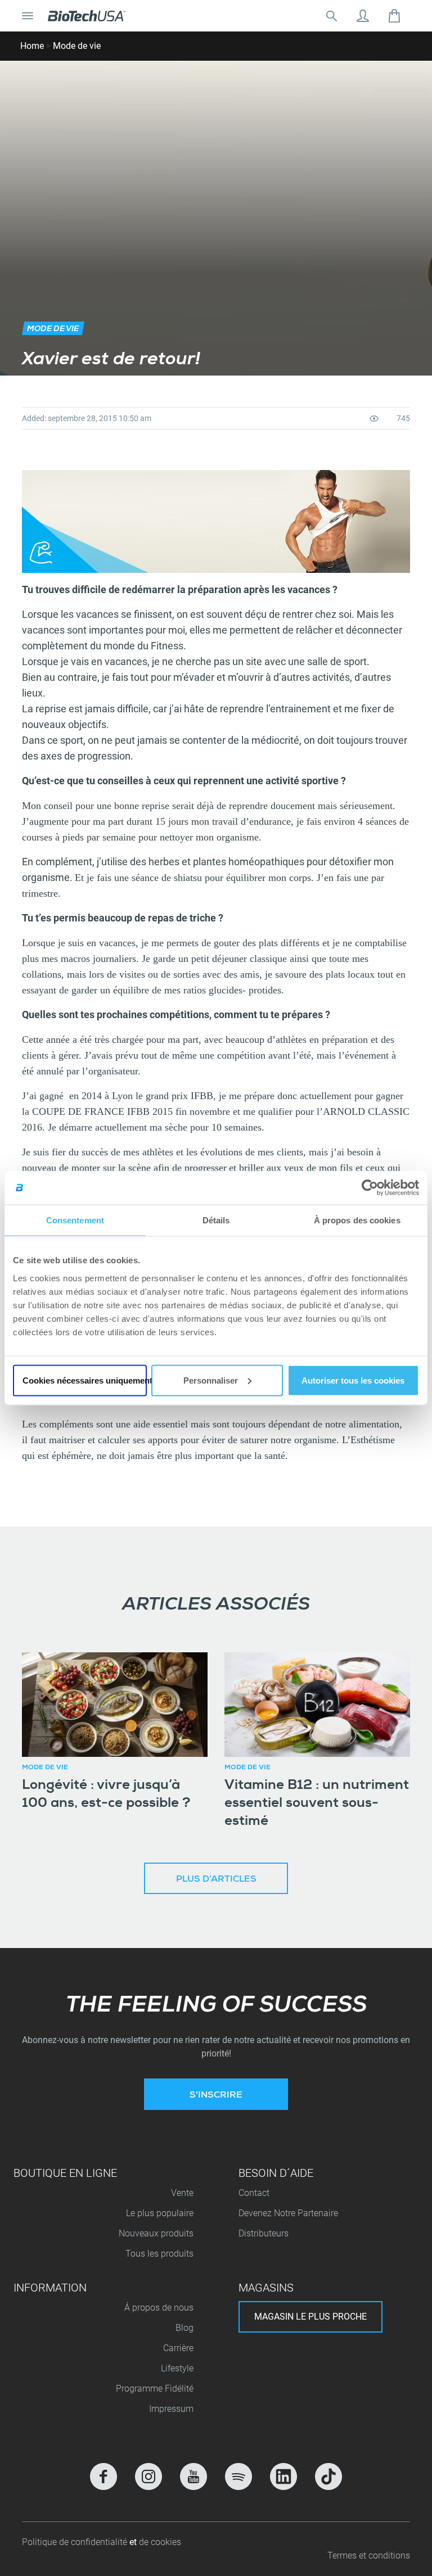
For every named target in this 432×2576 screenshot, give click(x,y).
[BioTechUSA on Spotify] (238, 2476)
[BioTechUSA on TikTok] (328, 2476)
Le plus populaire (160, 2213)
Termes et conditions (369, 2555)
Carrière (178, 2348)
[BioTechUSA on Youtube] (193, 2476)
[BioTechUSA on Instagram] (148, 2476)
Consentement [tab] (75, 1220)
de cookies (160, 2542)
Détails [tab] (216, 1220)
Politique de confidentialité (76, 2542)
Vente (182, 2193)
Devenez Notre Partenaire (288, 2213)
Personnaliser (211, 1380)
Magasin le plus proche (310, 2317)
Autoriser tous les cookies (353, 1380)
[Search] (331, 16)
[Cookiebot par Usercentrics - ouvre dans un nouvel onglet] (370, 1188)
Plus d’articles (216, 1880)
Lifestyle (177, 2368)
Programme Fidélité (155, 2389)
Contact (254, 2193)
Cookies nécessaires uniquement (85, 1380)
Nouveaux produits (156, 2233)
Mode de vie (77, 46)
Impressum (171, 2409)
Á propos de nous (159, 2308)
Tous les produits (159, 2254)
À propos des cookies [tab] (357, 1220)
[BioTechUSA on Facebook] (103, 2476)
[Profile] (363, 16)
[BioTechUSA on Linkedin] (283, 2476)
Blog (184, 2328)
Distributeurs (264, 2233)
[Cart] (394, 16)
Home (32, 46)
